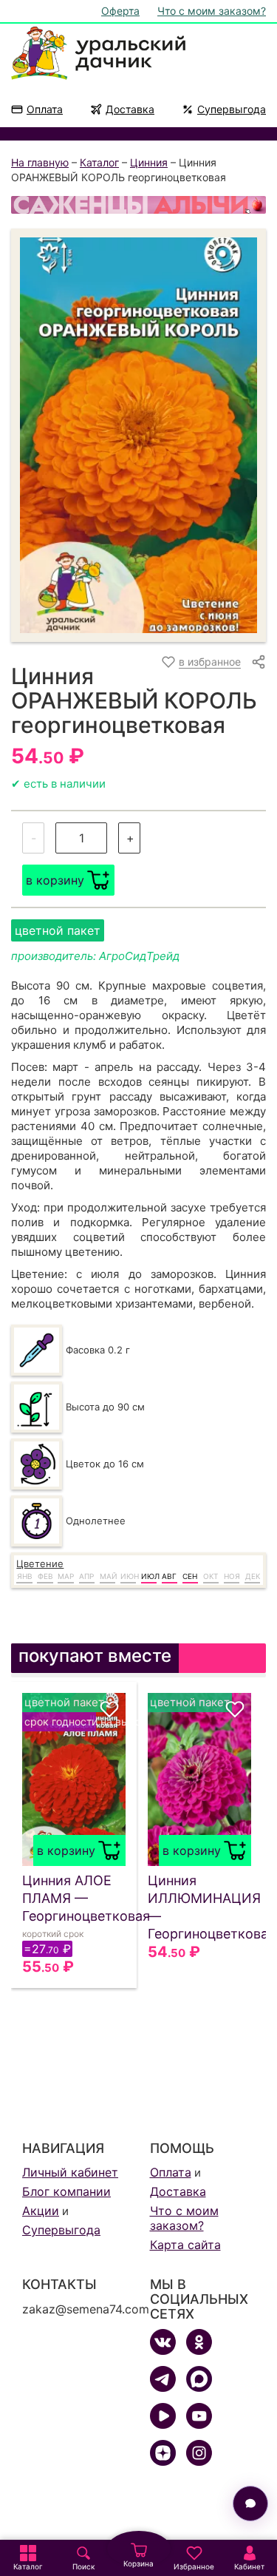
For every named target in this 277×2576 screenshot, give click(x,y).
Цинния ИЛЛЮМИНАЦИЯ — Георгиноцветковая (199, 1907)
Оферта (120, 11)
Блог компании (66, 2191)
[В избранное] (109, 1709)
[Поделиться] (259, 662)
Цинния (149, 162)
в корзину (55, 880)
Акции (41, 2211)
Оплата (45, 109)
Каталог (99, 162)
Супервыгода (232, 109)
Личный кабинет (70, 2172)
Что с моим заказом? (212, 11)
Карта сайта (185, 2245)
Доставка (130, 109)
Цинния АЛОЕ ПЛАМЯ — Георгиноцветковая (74, 1898)
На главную (40, 162)
